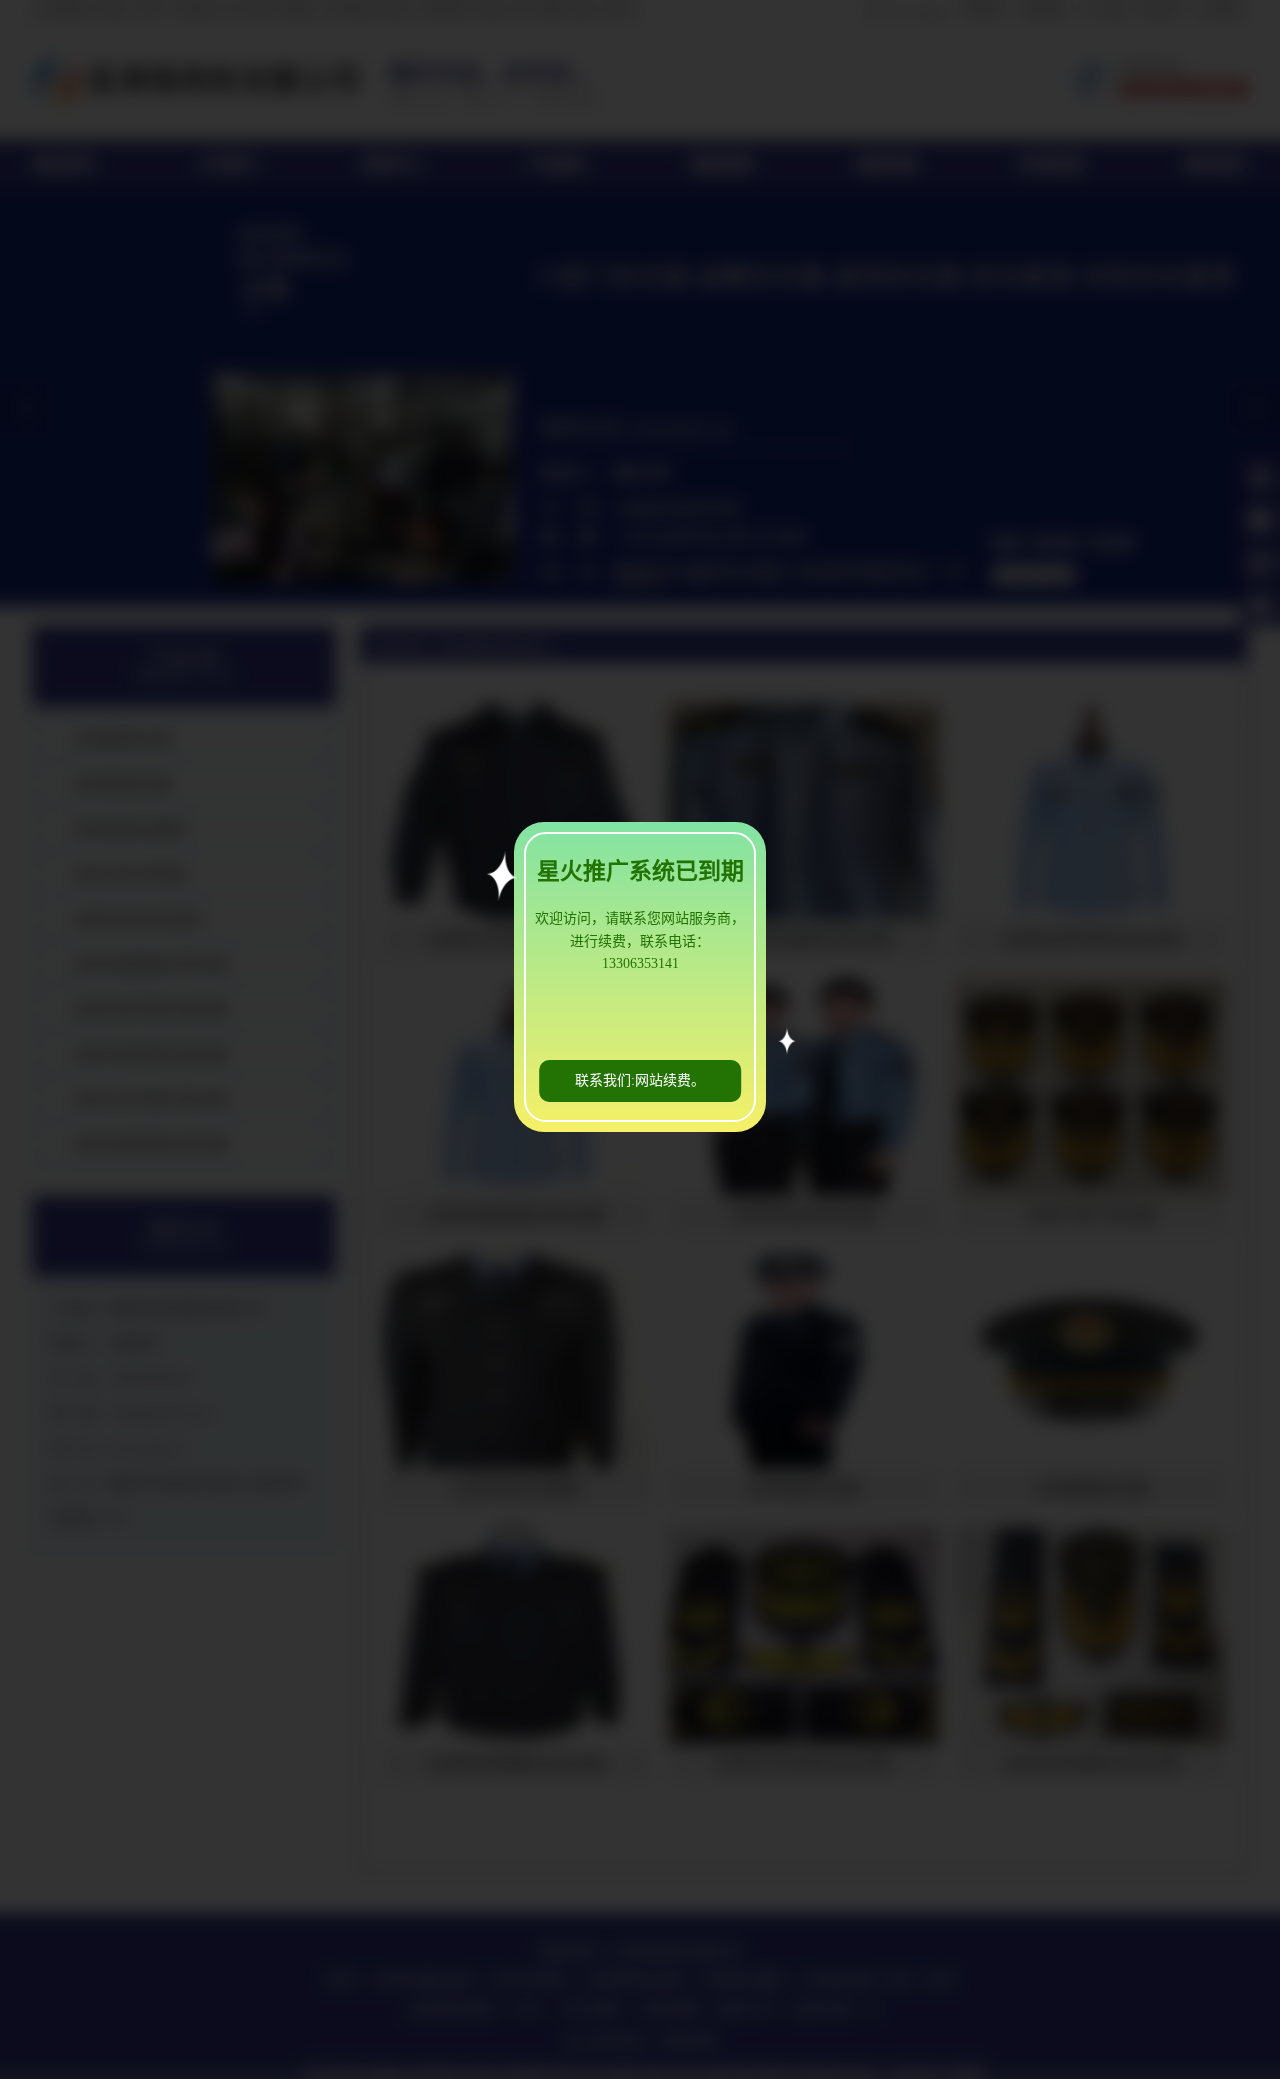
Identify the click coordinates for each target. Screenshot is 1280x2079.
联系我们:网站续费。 (640, 1080)
